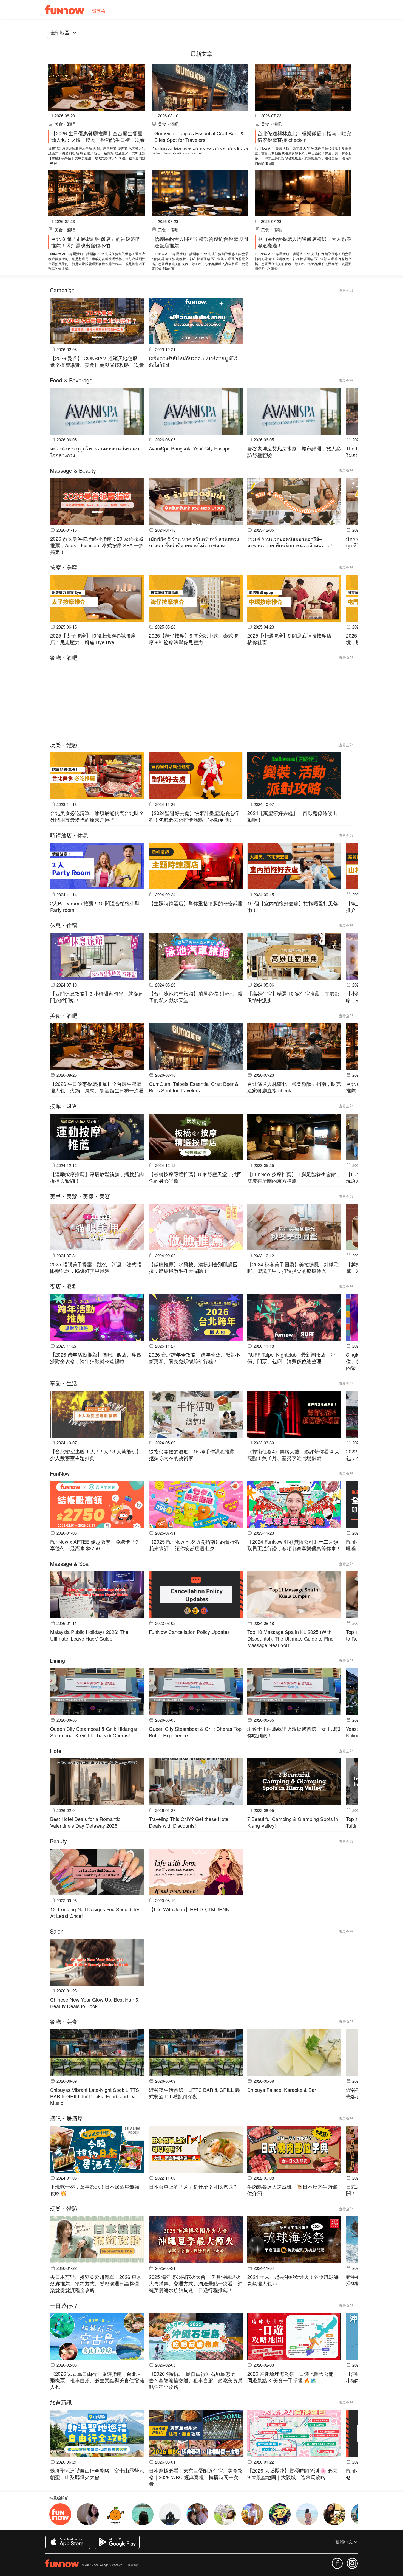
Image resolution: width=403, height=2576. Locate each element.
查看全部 (346, 290)
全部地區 (60, 32)
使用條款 (133, 2565)
